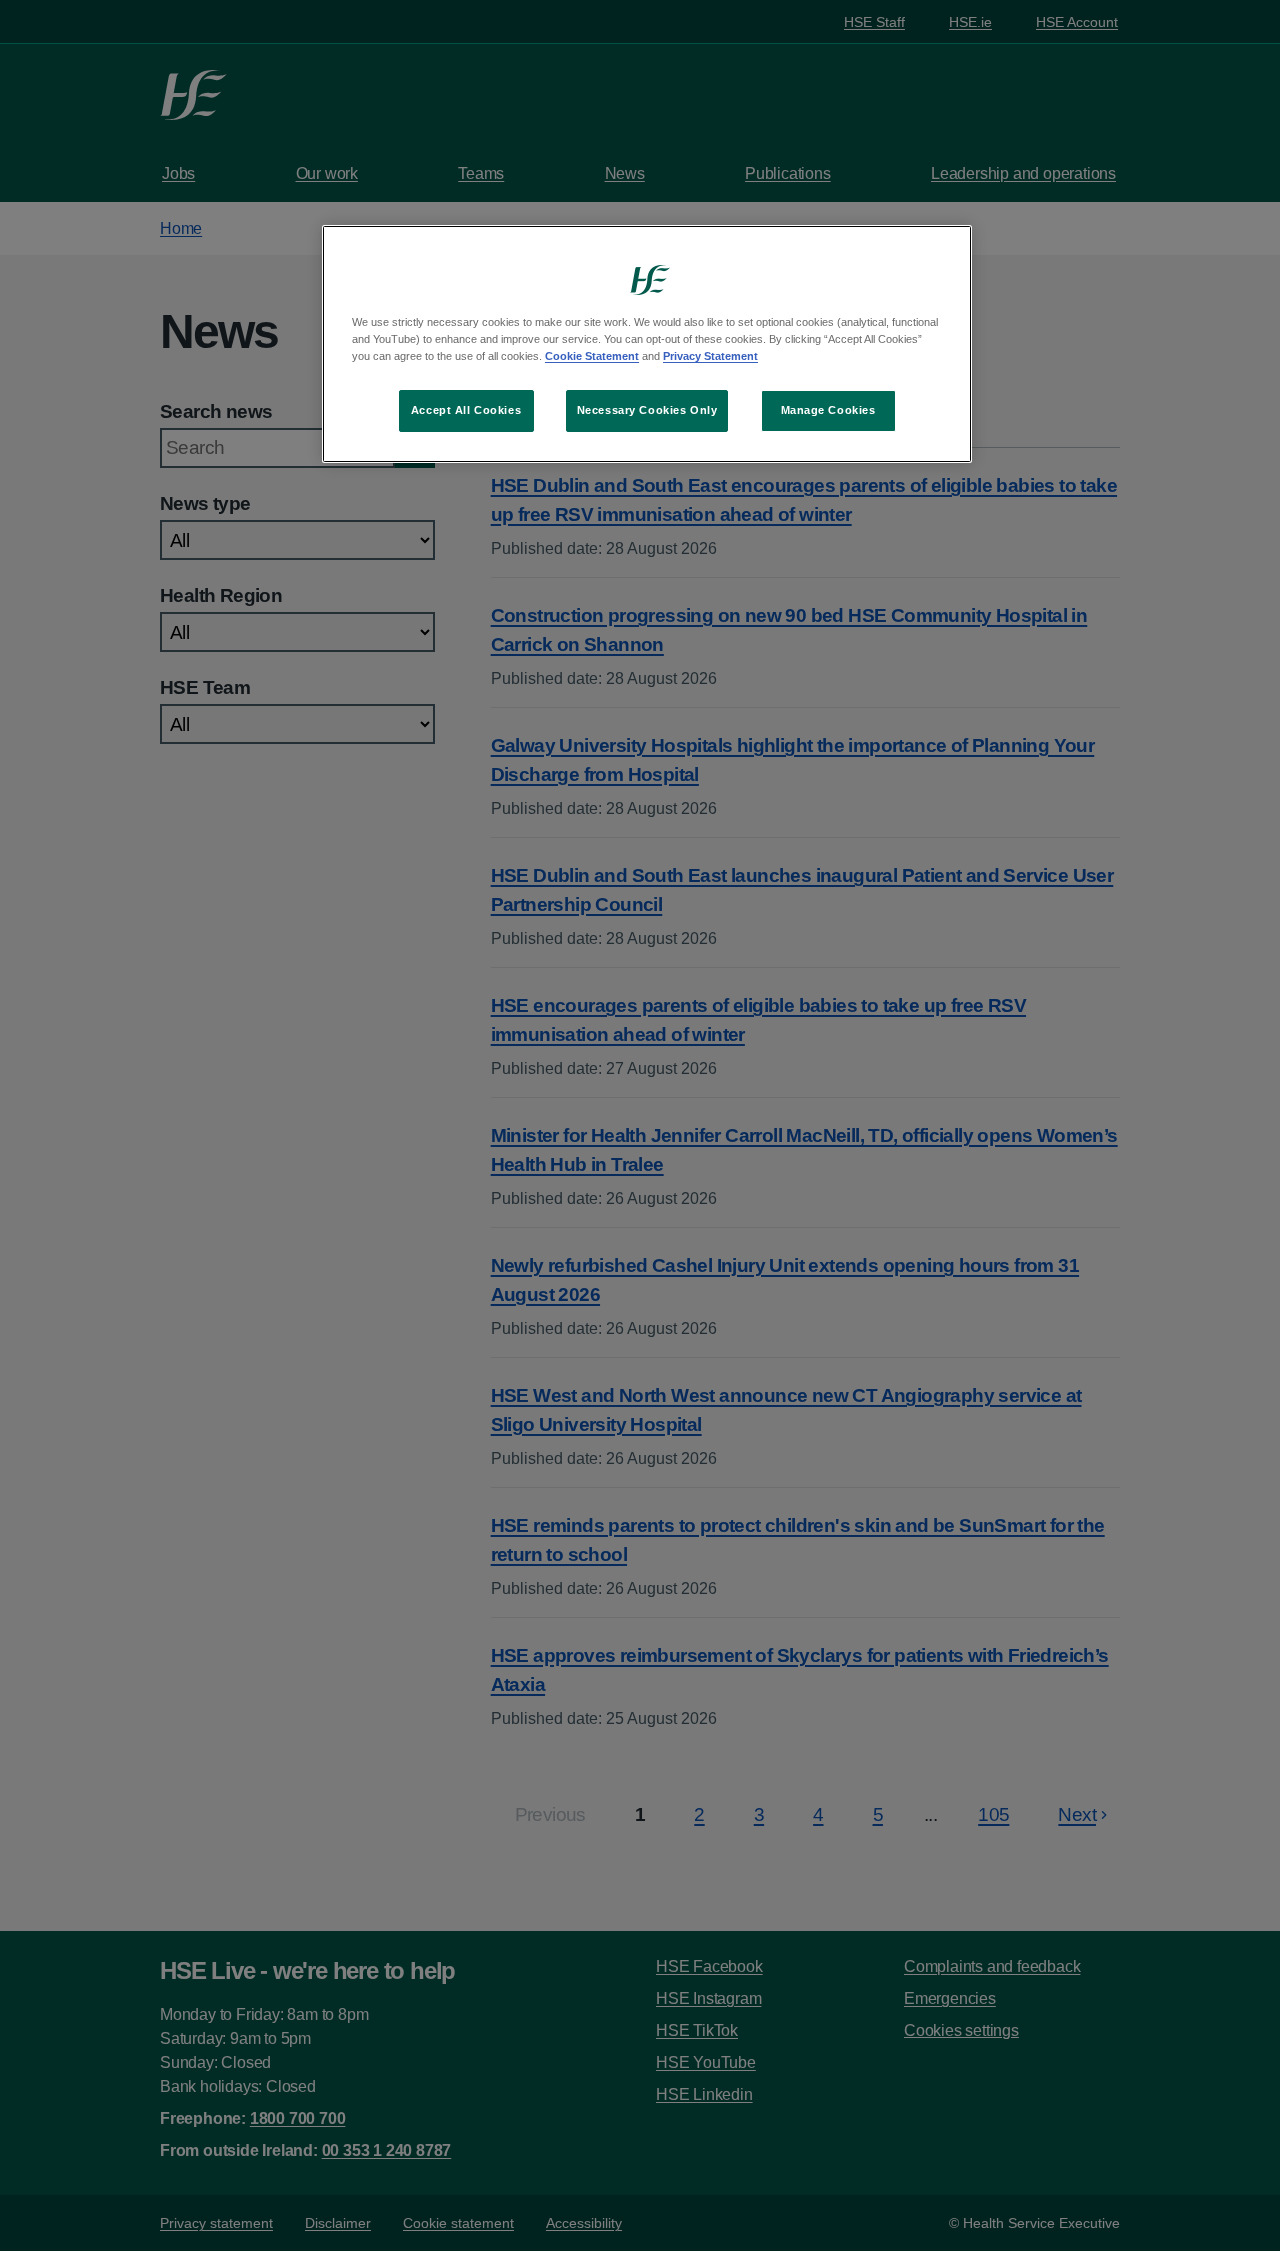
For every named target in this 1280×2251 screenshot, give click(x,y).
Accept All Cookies (466, 410)
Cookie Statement (592, 356)
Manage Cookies (828, 410)
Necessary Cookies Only (647, 410)
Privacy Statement (710, 356)
